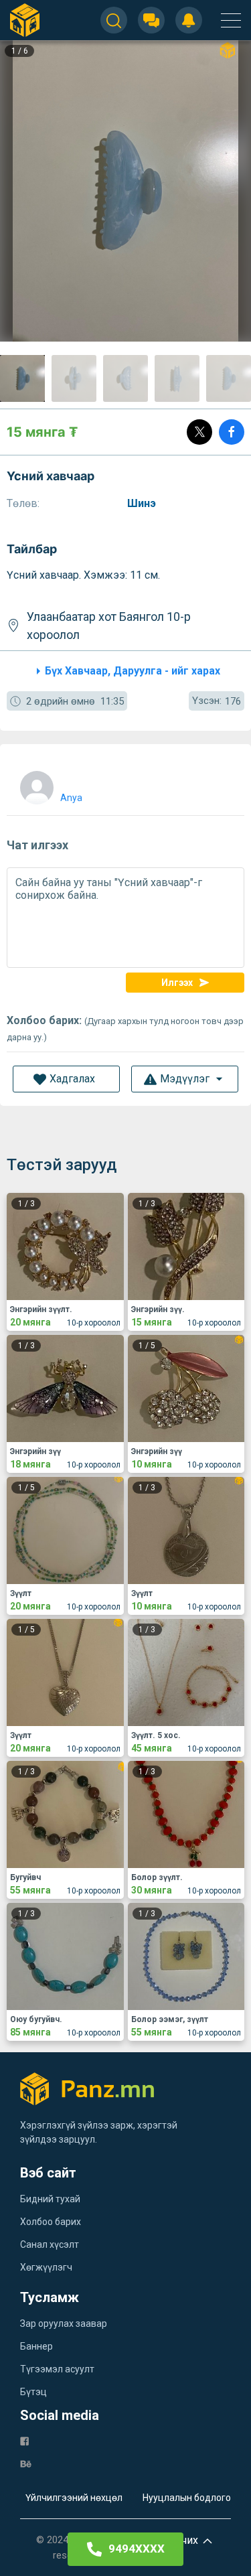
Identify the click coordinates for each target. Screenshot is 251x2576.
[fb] (24, 2440)
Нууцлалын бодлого (187, 2498)
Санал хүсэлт (50, 2244)
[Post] (199, 432)
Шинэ (143, 503)
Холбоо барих (51, 2222)
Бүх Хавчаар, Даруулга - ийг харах (133, 671)
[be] (26, 2463)
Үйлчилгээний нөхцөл (74, 2498)
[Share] (232, 432)
